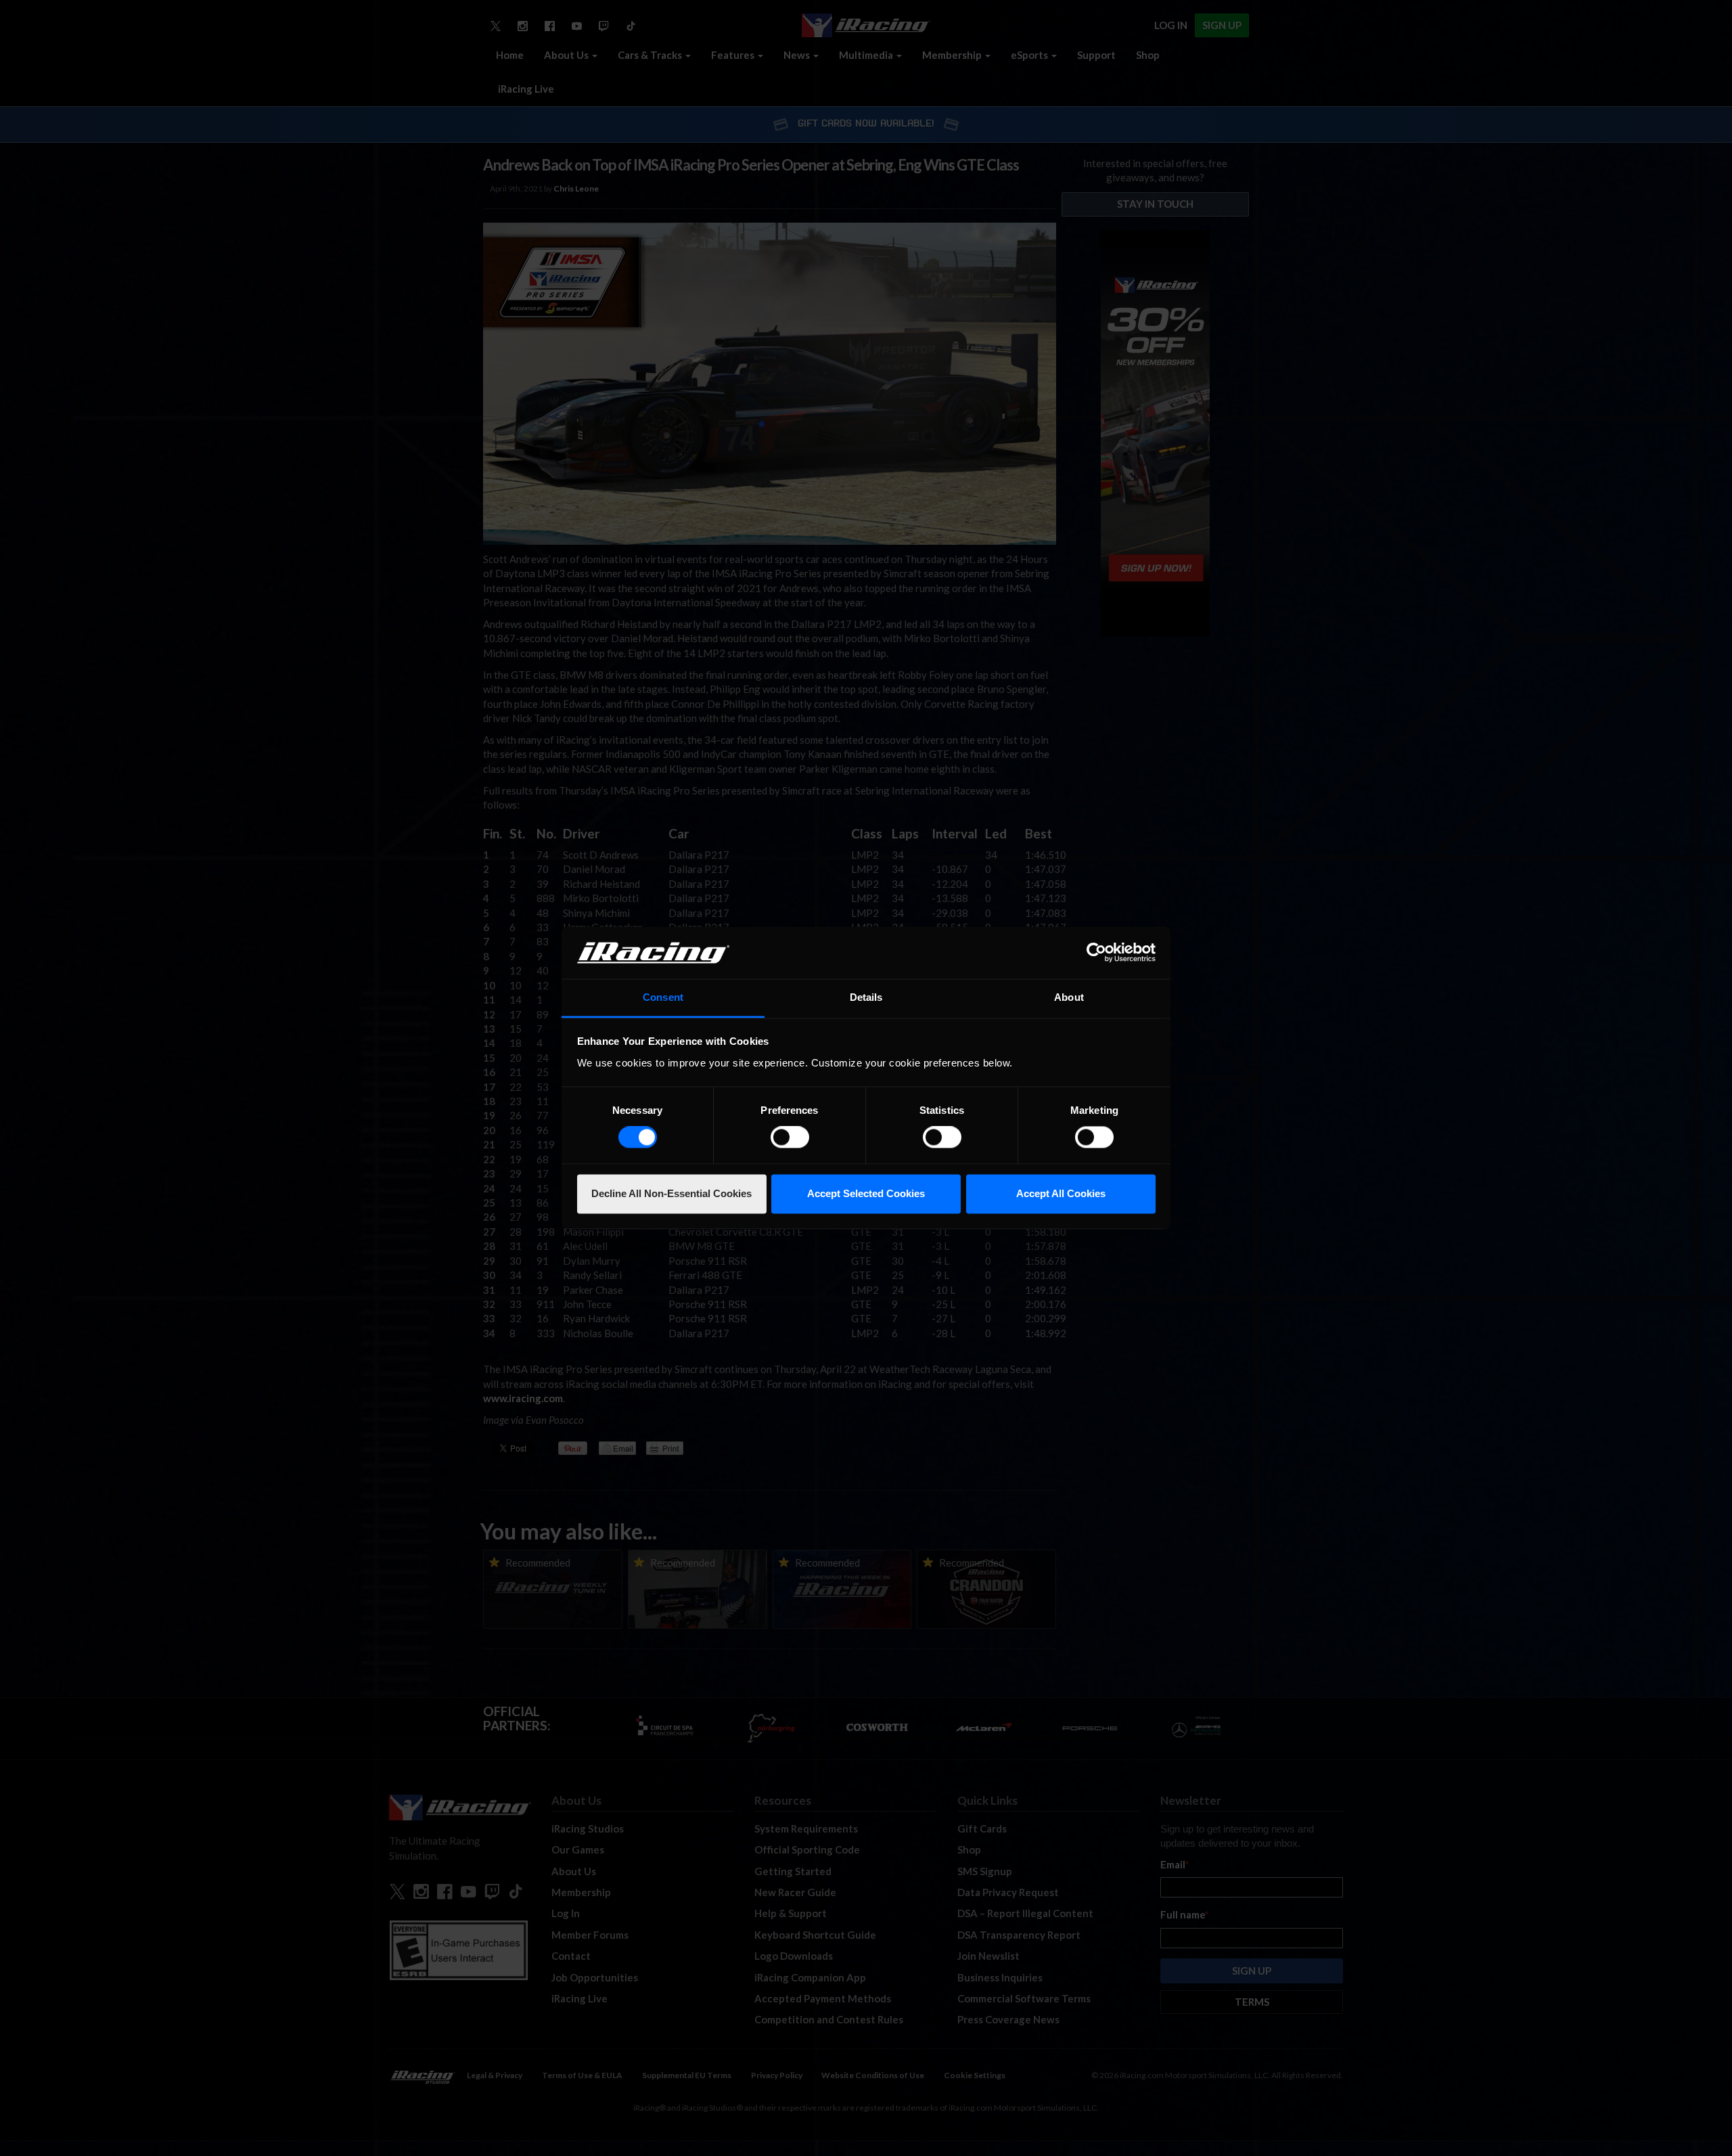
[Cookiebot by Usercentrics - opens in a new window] (1096, 953)
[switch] (790, 1138)
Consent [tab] (663, 997)
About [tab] (1069, 997)
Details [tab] (866, 997)
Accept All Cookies (1061, 1193)
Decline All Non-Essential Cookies (671, 1193)
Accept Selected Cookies (866, 1193)
